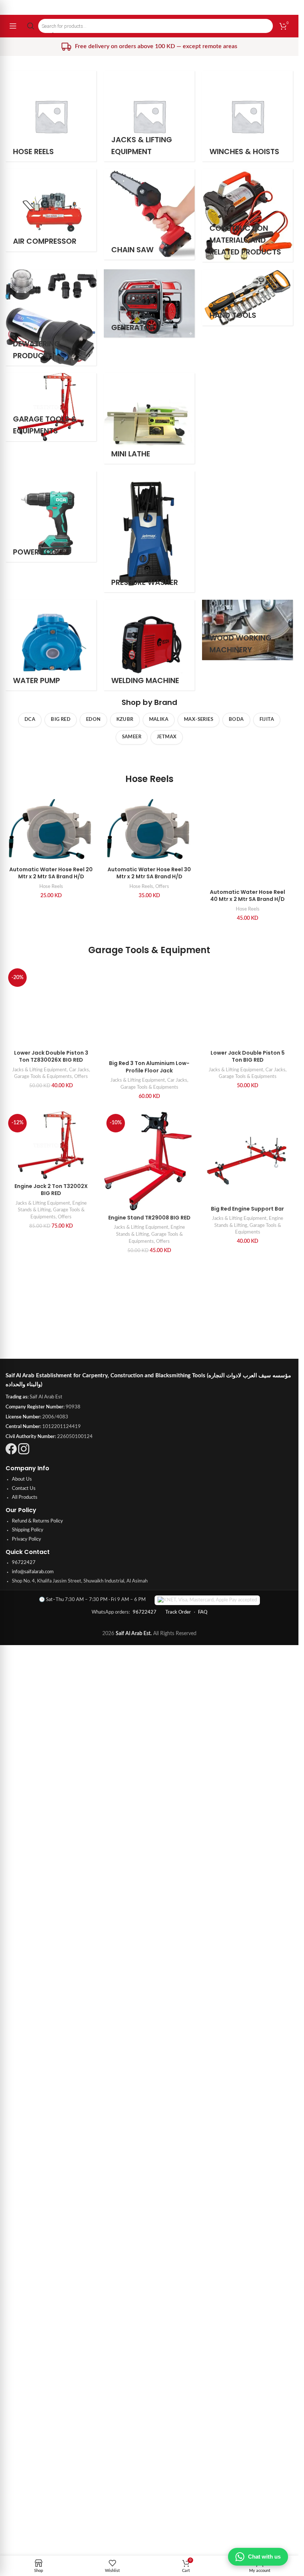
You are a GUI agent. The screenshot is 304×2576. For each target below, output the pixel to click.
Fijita (267, 720)
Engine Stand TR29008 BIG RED (149, 2147)
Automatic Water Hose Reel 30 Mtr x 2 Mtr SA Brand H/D (149, 873)
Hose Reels (149, 779)
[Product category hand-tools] (247, 297)
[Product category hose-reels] (51, 116)
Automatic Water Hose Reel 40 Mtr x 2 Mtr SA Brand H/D (247, 1361)
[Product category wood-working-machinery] (247, 630)
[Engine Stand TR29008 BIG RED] (149, 2091)
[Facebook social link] (11, 2312)
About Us (22, 2338)
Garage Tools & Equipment (149, 1415)
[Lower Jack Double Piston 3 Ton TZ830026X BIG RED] (51, 1708)
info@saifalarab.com (33, 2431)
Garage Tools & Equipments (43, 2017)
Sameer (132, 737)
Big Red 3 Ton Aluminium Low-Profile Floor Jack (149, 1532)
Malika (159, 720)
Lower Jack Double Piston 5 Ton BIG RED (248, 1997)
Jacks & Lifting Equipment (39, 2010)
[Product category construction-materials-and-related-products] (247, 215)
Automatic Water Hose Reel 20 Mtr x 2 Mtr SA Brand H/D (51, 873)
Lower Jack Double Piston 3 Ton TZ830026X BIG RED (51, 1997)
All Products (25, 2356)
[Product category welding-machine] (149, 645)
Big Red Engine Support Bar (247, 2139)
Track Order (178, 2471)
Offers (162, 886)
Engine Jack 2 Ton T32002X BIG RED (51, 2120)
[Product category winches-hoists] (247, 116)
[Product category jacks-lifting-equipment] (149, 116)
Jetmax (167, 737)
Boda (236, 720)
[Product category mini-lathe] (149, 418)
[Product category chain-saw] (149, 214)
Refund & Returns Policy (37, 2379)
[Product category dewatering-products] (51, 318)
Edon (93, 720)
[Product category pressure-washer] (149, 532)
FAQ (203, 2471)
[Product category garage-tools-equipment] (51, 407)
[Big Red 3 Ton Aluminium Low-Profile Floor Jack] (149, 1476)
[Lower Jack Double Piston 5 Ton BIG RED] (247, 1708)
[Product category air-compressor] (51, 210)
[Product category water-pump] (51, 645)
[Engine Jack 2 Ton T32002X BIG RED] (51, 2075)
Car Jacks (79, 2010)
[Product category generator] (149, 303)
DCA (30, 720)
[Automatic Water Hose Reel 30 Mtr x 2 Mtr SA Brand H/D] (149, 829)
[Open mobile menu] (13, 26)
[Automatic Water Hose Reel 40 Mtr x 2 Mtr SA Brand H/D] (247, 1072)
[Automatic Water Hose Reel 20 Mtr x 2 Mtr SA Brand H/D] (51, 829)
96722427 (24, 2421)
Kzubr (125, 720)
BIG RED (61, 720)
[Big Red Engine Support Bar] (247, 2086)
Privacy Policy (27, 2398)
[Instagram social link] (24, 2312)
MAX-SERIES (199, 720)
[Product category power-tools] (51, 517)
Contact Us (24, 2347)
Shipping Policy (28, 2389)
